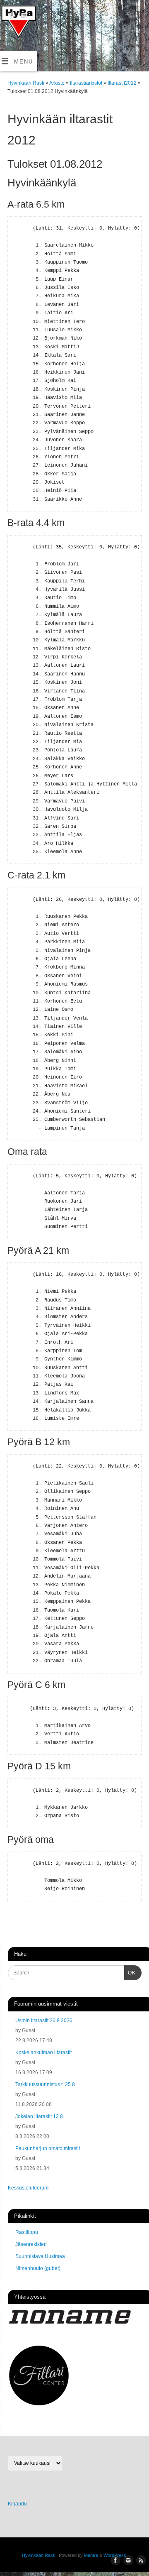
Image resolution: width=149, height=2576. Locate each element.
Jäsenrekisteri (31, 2244)
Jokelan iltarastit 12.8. (40, 2116)
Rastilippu (27, 2232)
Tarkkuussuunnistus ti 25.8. (46, 2084)
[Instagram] (22, 17)
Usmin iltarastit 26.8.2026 (44, 2021)
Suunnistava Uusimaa (40, 2256)
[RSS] (10, 30)
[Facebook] (10, 17)
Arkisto (58, 83)
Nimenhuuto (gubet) (38, 2268)
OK (130, 1973)
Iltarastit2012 (123, 83)
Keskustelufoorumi (29, 2188)
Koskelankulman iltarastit (43, 2052)
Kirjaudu (17, 2504)
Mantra (91, 2555)
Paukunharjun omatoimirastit (48, 2148)
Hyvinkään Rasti (26, 83)
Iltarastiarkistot (87, 83)
